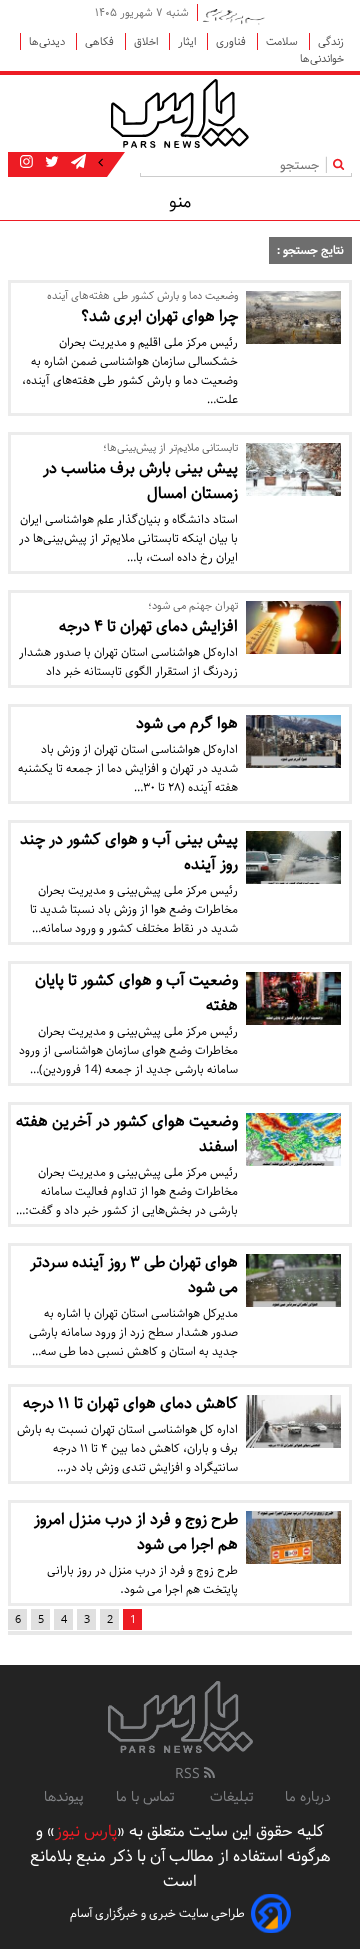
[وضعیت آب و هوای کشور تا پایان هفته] (293, 998)
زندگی (331, 41)
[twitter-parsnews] (50, 163)
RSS (189, 1774)
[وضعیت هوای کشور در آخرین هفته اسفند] (293, 1139)
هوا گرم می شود (187, 723)
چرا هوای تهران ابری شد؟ (159, 316)
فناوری (232, 41)
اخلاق (147, 41)
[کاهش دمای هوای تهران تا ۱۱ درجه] (293, 1421)
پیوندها (64, 1797)
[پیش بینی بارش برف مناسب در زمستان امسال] (293, 469)
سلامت (283, 41)
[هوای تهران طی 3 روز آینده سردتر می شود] (293, 1280)
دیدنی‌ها (48, 41)
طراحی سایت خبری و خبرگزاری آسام (157, 1913)
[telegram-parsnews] (76, 163)
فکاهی (101, 41)
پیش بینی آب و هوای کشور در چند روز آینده (129, 852)
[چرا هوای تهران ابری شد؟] (293, 317)
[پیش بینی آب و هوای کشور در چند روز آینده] (293, 857)
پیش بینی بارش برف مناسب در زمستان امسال (140, 481)
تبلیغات (231, 1797)
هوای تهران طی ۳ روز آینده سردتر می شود (134, 1275)
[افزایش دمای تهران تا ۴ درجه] (293, 627)
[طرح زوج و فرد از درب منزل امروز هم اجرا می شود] (293, 1537)
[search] (342, 164)
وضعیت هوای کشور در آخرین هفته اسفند (127, 1134)
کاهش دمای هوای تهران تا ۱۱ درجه (130, 1403)
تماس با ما (147, 1797)
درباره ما (308, 1797)
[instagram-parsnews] (26, 163)
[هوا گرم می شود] (293, 741)
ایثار (188, 41)
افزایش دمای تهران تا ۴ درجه (148, 626)
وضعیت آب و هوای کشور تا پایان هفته (136, 993)
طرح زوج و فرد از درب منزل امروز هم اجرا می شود (136, 1532)
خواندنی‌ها (322, 58)
